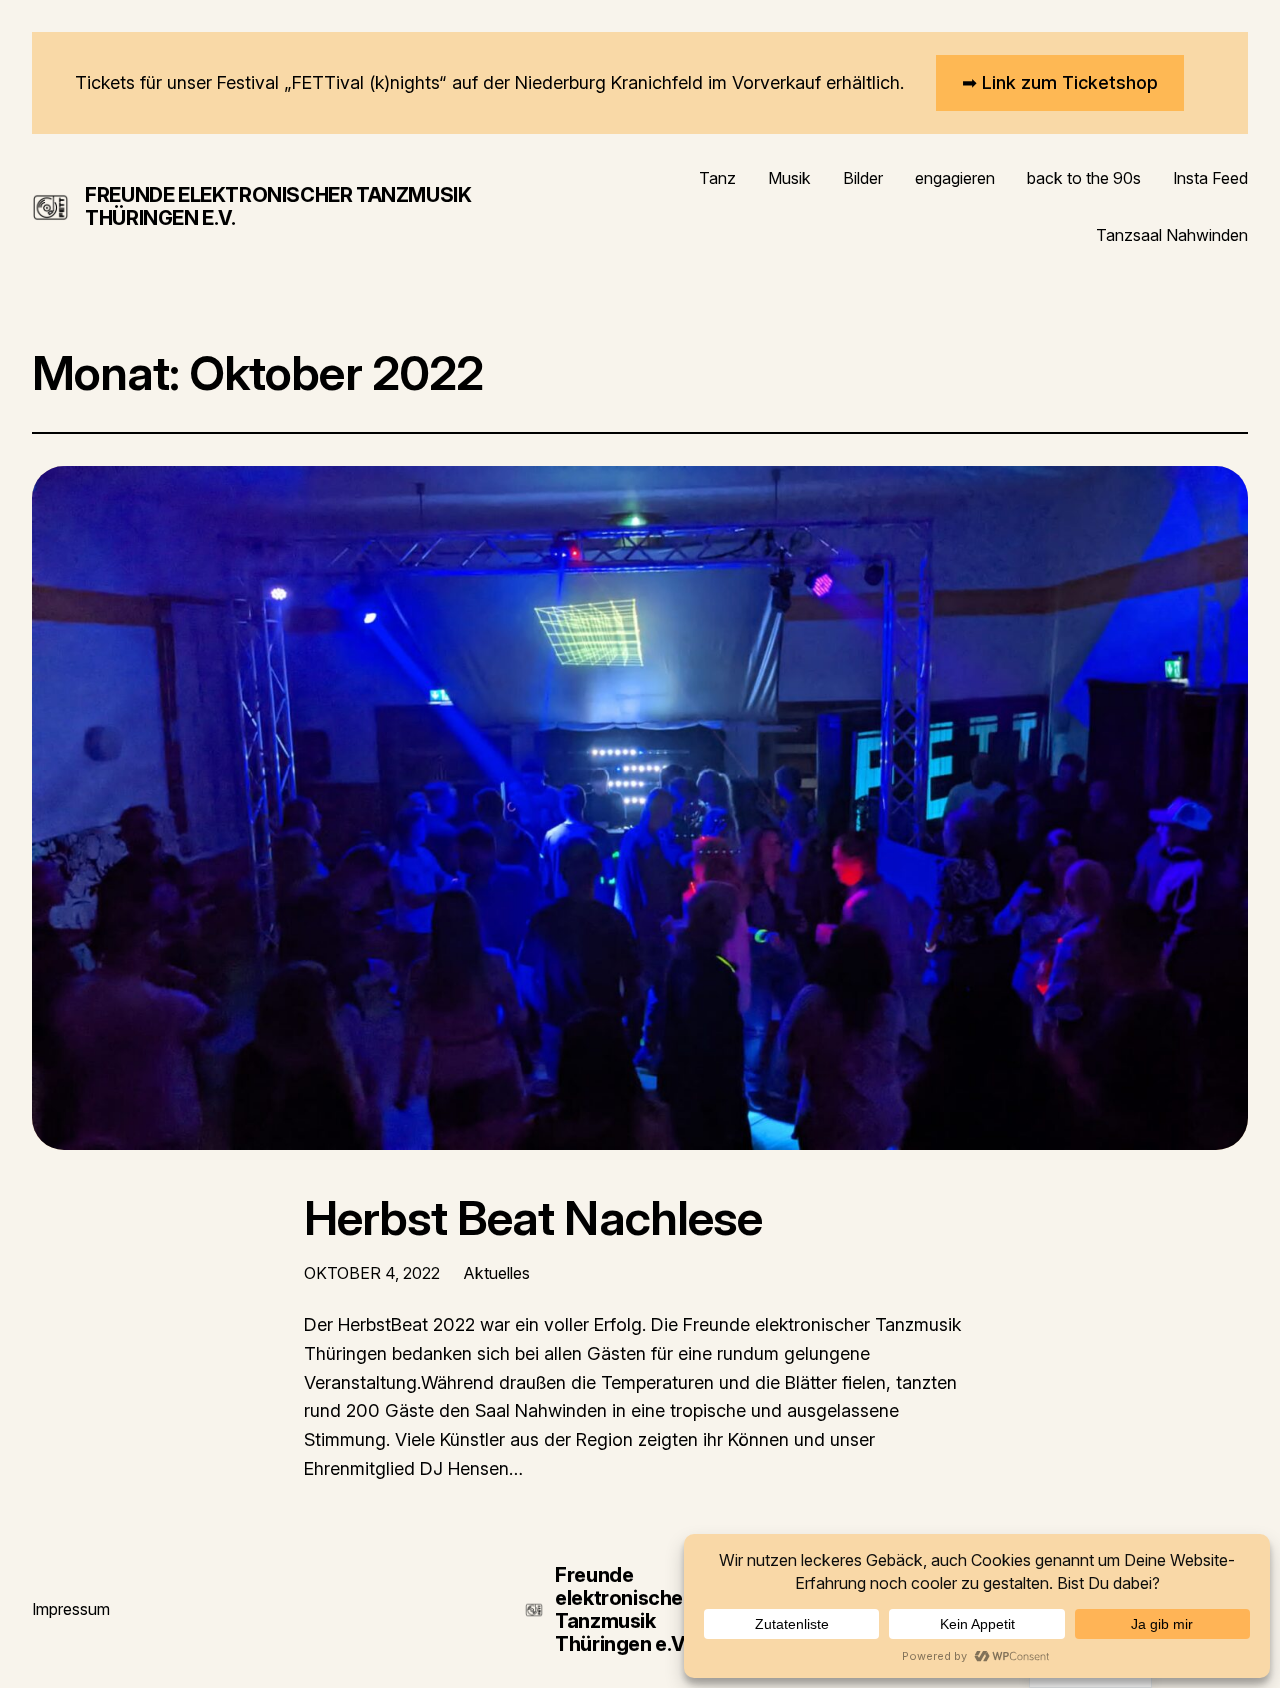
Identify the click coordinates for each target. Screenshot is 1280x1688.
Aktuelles (497, 1273)
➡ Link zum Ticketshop (1060, 82)
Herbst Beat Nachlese (533, 1217)
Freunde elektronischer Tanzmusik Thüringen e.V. (278, 206)
